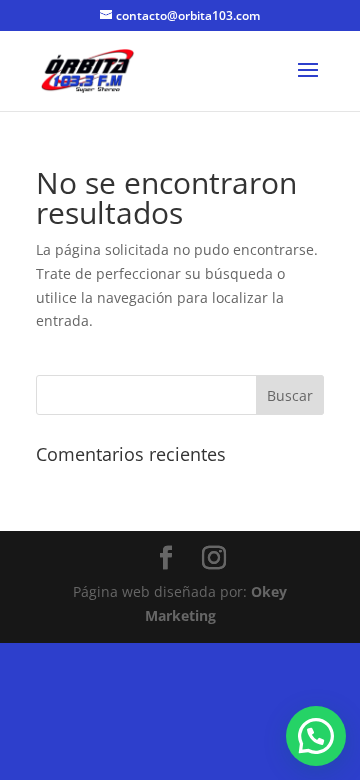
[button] (316, 736)
